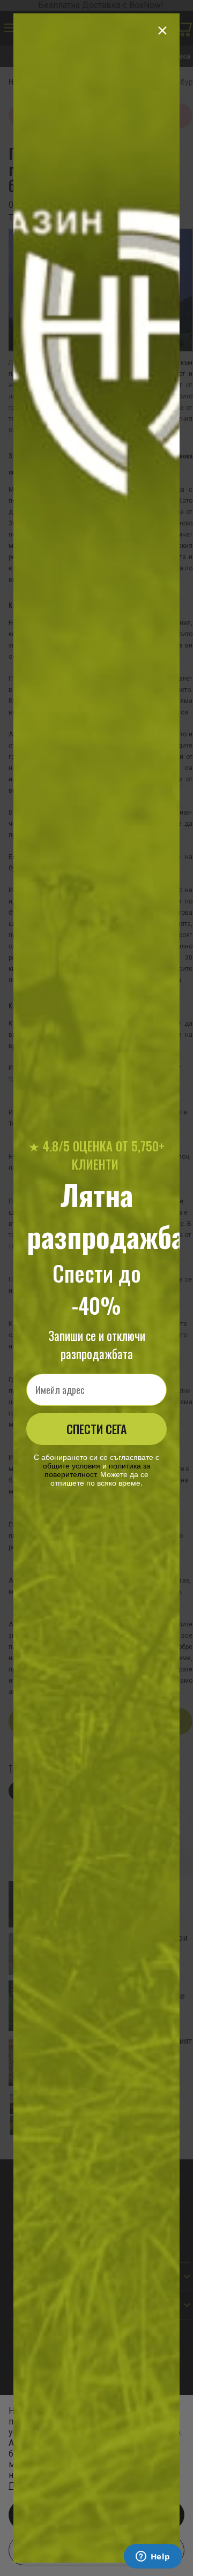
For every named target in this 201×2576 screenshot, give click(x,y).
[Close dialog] (162, 31)
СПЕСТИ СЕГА (96, 1429)
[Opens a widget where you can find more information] (153, 2557)
